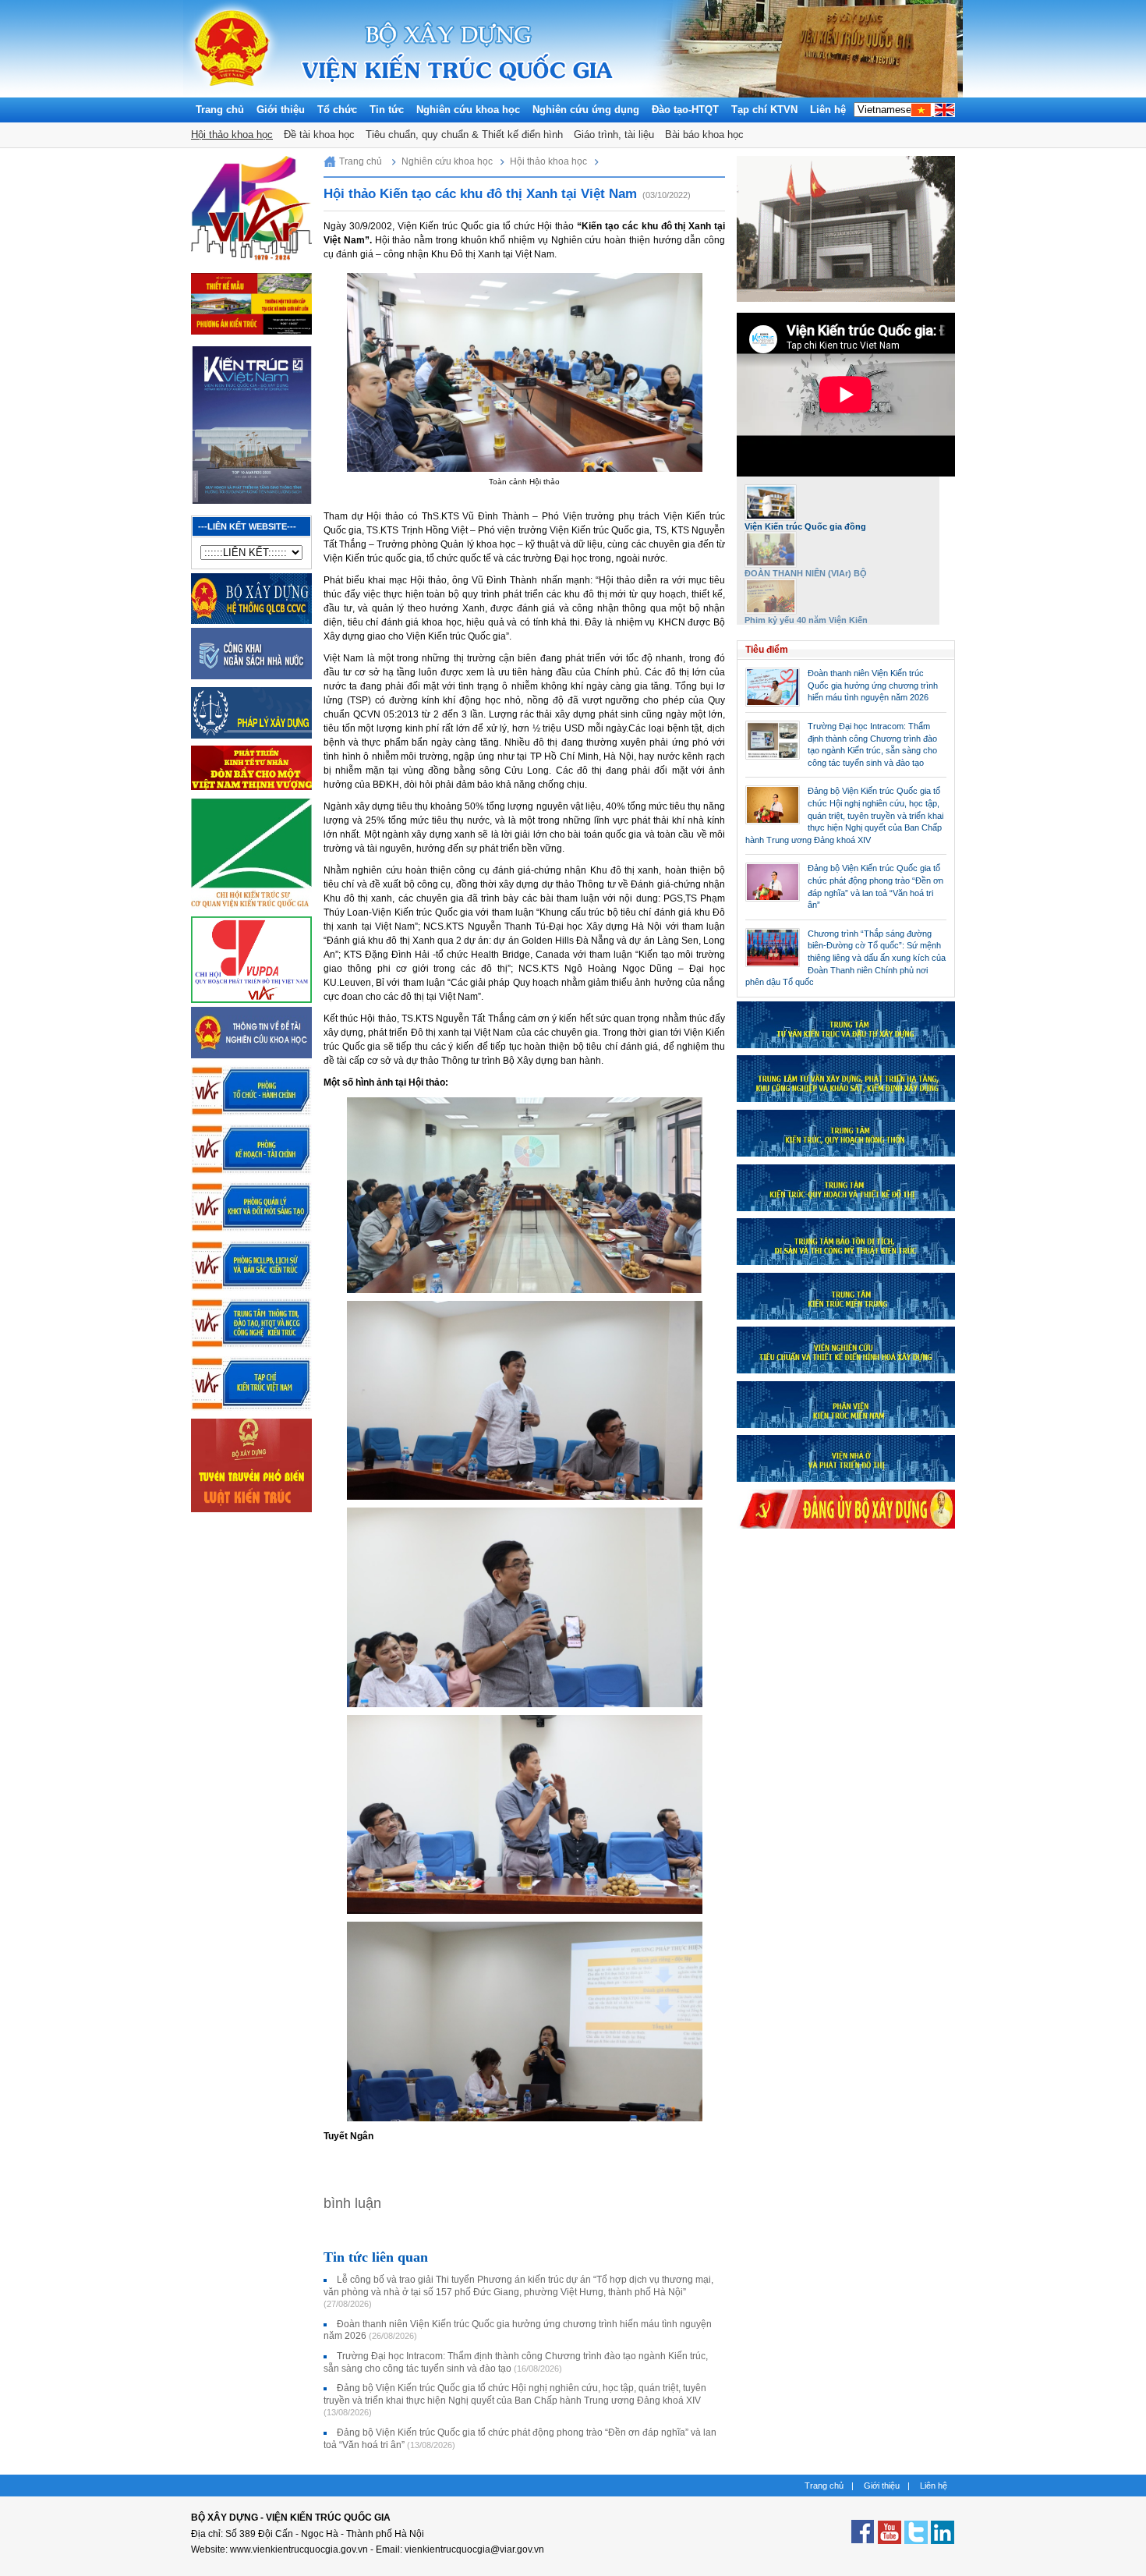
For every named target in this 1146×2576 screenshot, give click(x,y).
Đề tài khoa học (319, 135)
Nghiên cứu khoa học (468, 110)
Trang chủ (220, 110)
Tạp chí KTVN (764, 110)
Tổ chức (337, 110)
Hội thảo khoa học (232, 135)
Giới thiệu (281, 110)
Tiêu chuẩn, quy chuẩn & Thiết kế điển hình (464, 135)
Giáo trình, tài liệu (614, 135)
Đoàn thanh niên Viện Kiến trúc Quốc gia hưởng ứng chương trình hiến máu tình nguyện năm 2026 (873, 685)
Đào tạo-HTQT (685, 110)
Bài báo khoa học (704, 135)
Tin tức (387, 110)
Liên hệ (828, 110)
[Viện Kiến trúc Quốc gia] (232, 94)
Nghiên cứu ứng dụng (586, 110)
